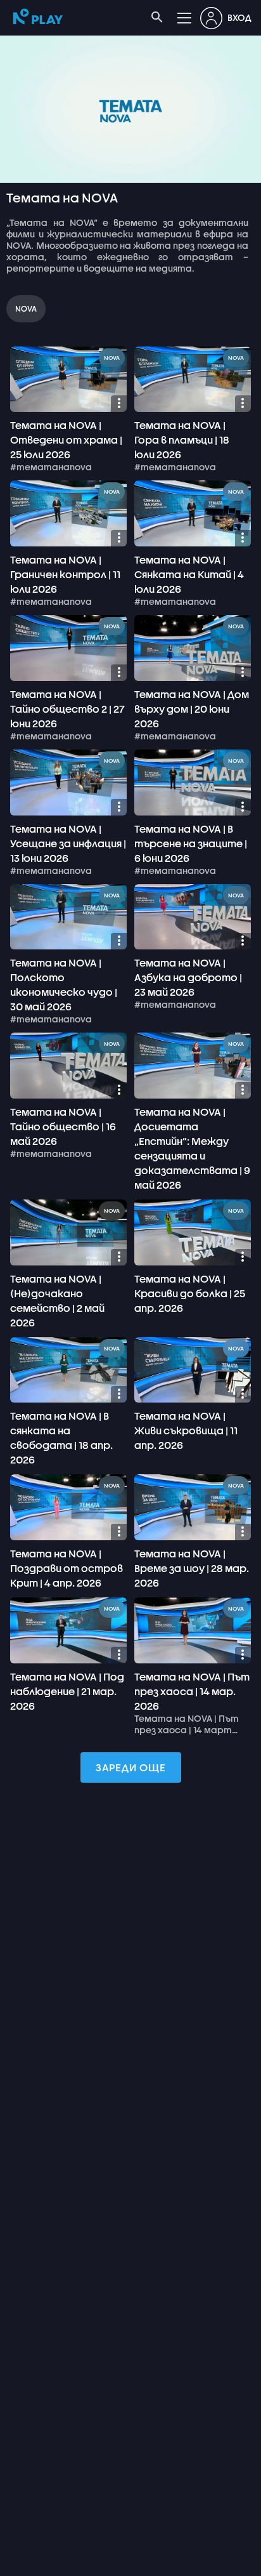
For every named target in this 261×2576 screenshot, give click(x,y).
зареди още (131, 1767)
